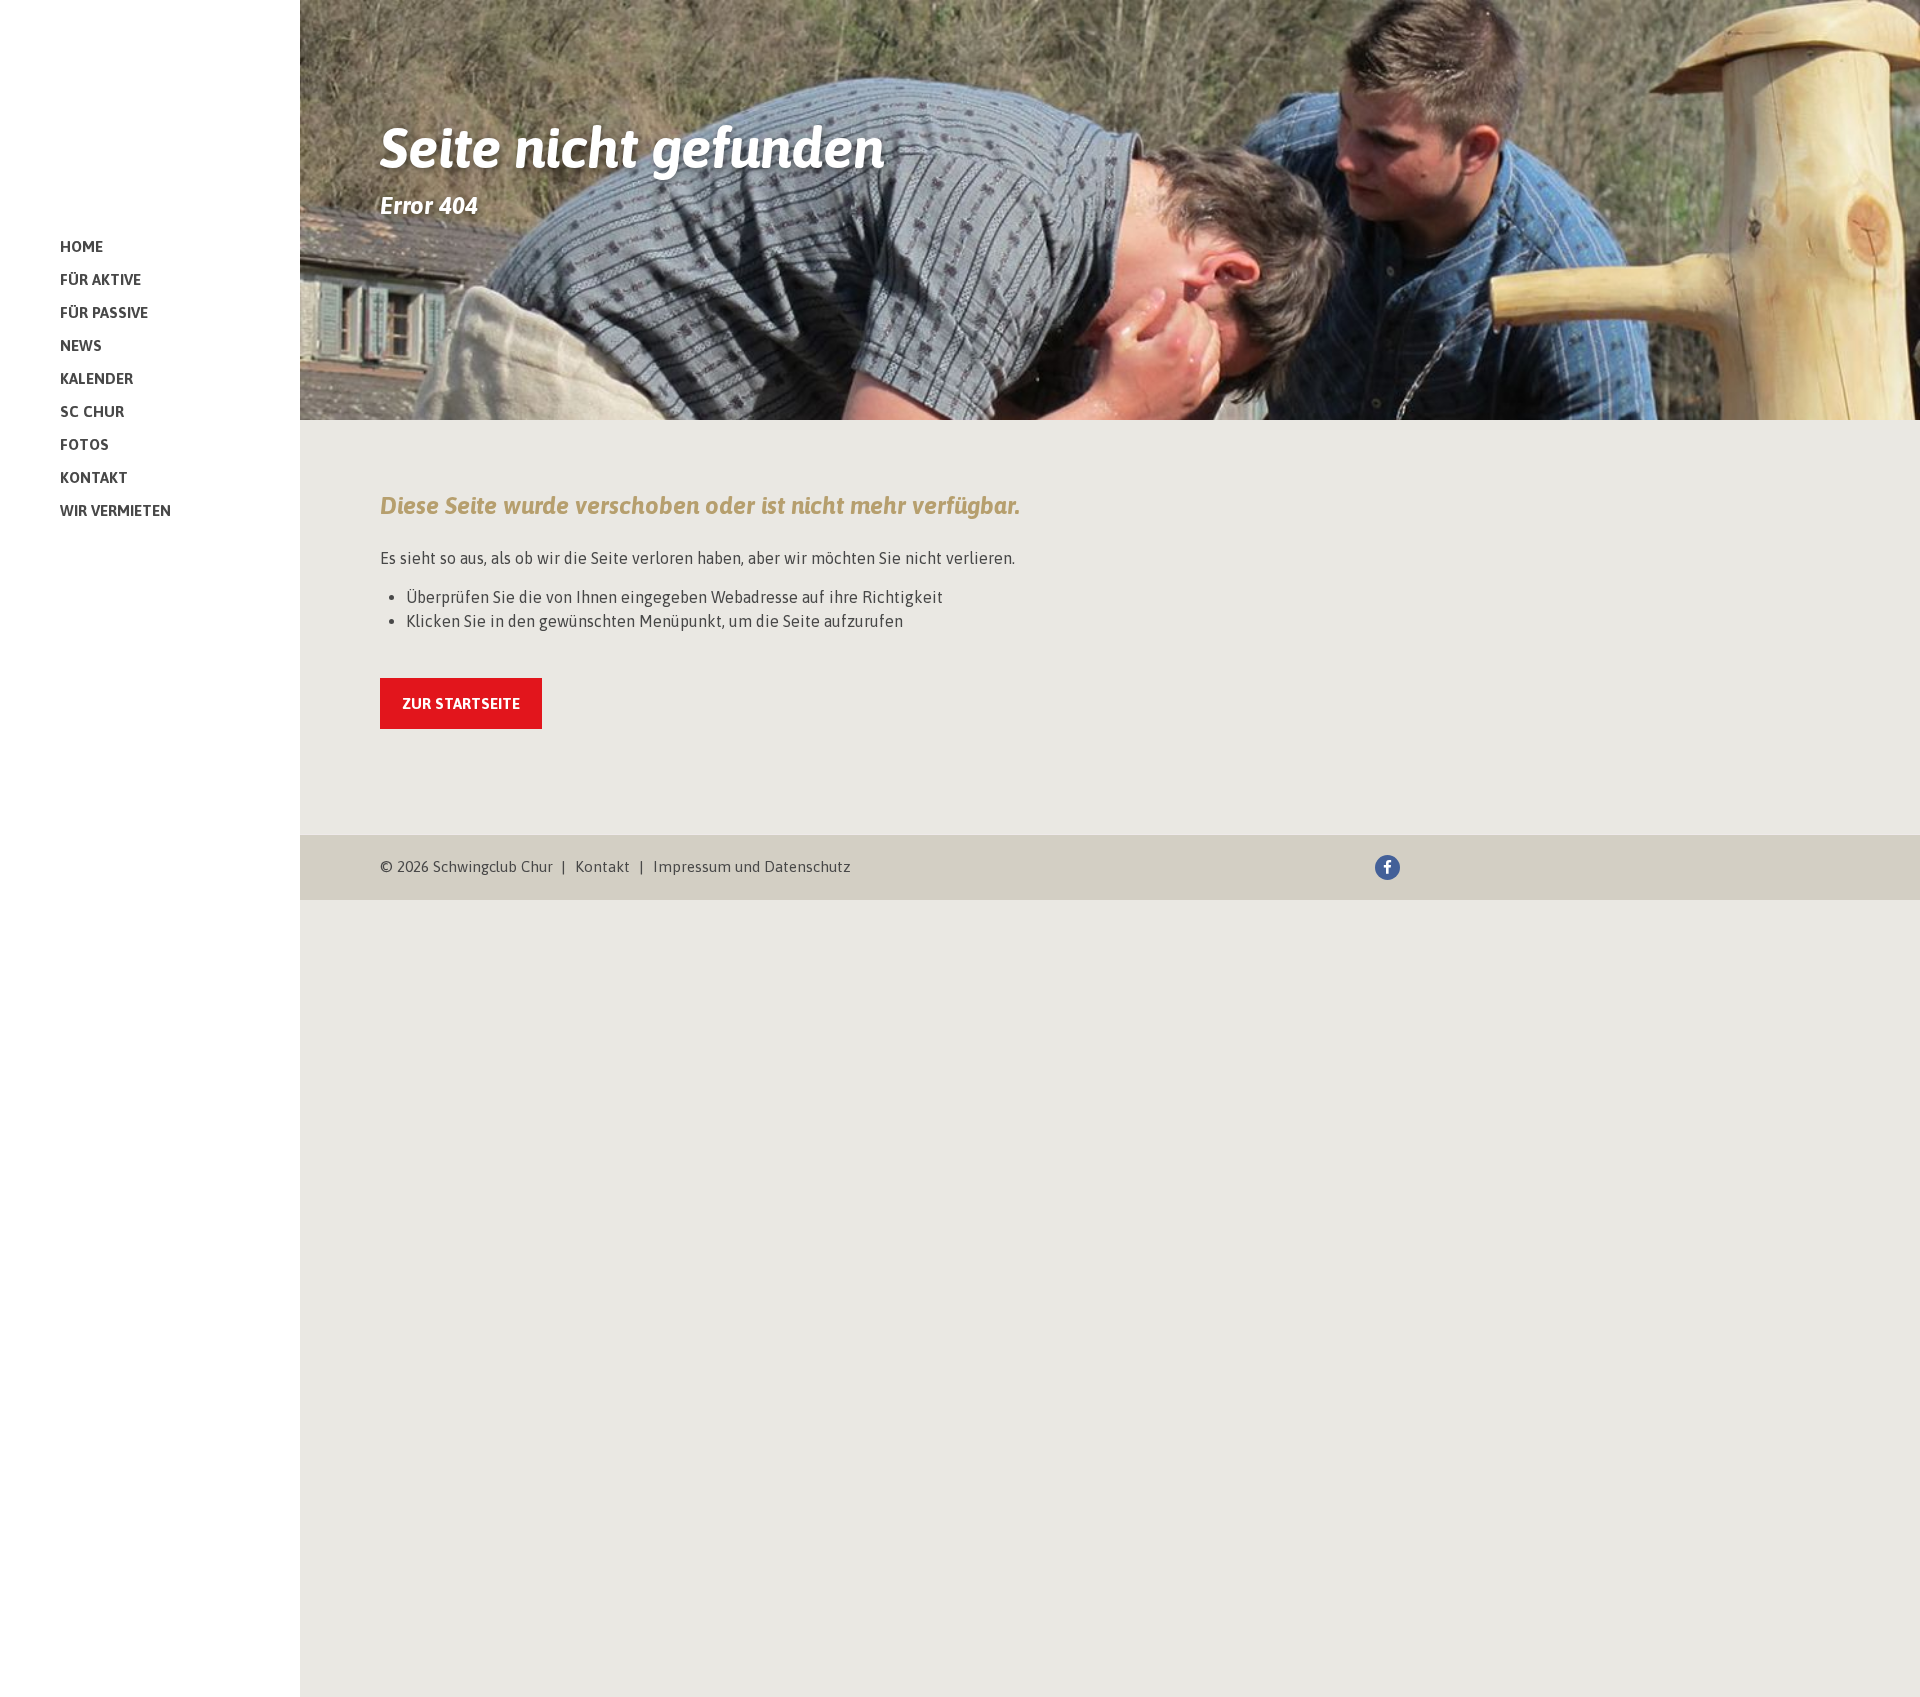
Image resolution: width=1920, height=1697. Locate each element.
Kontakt (602, 866)
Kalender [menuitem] (96, 378)
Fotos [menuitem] (84, 444)
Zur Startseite (461, 703)
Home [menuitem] (81, 246)
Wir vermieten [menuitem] (115, 510)
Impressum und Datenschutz (752, 866)
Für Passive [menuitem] (104, 312)
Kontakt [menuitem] (94, 477)
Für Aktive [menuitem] (100, 279)
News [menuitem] (81, 345)
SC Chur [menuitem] (92, 411)
